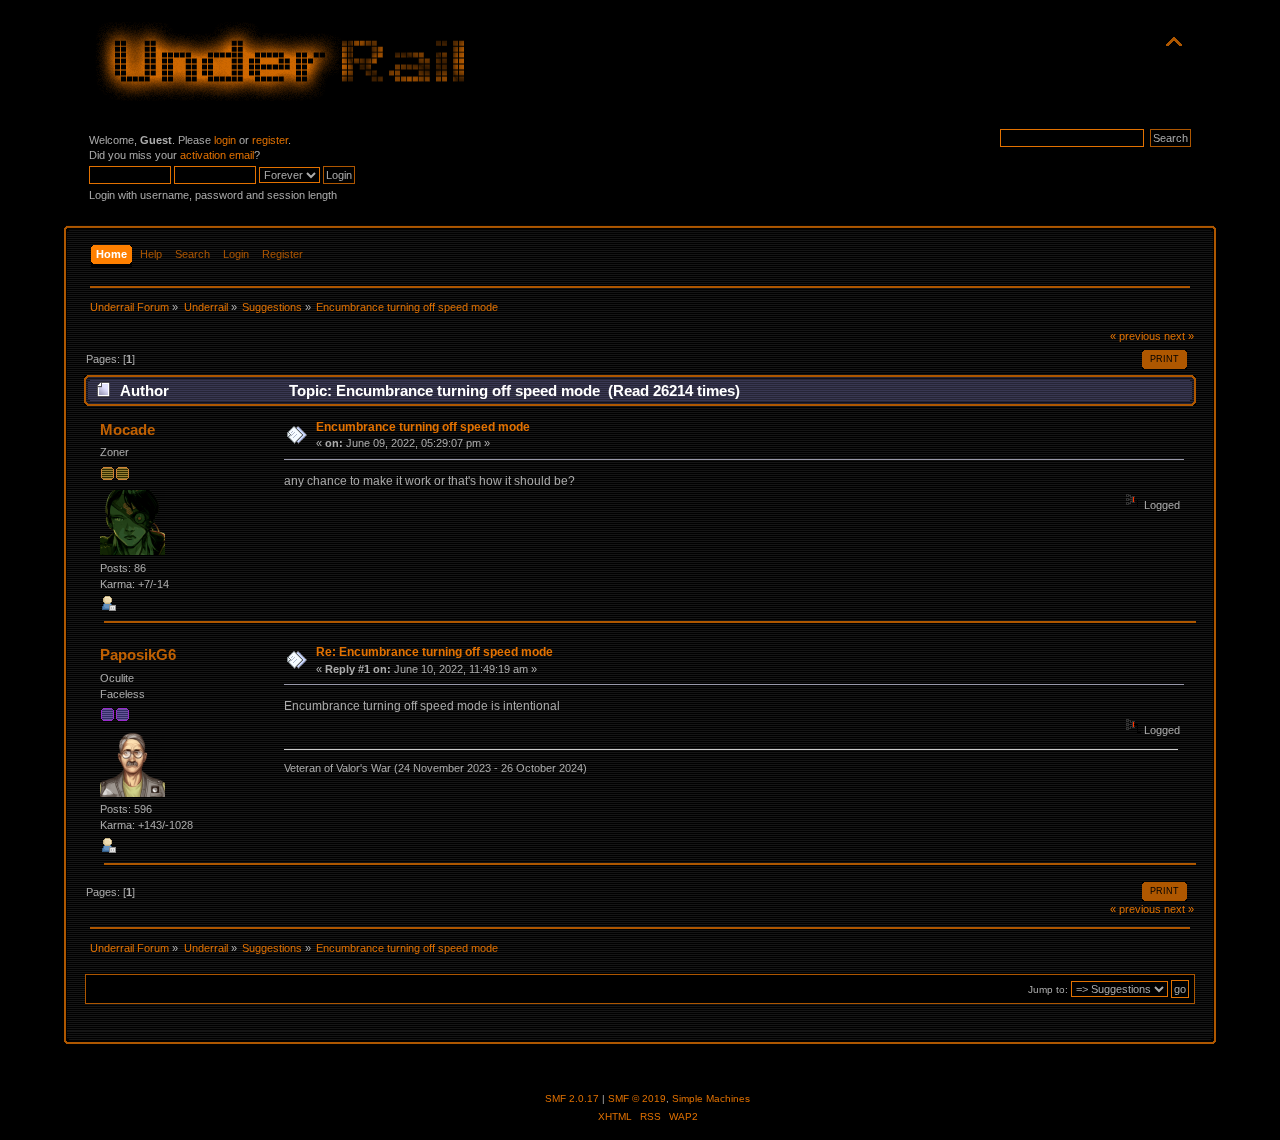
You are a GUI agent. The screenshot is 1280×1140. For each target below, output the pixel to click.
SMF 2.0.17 (572, 1098)
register (270, 140)
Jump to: (1048, 989)
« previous (1135, 336)
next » (1179, 336)
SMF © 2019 (637, 1098)
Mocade (127, 429)
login (225, 140)
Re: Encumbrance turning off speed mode (434, 652)
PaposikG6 (138, 654)
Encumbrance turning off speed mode (423, 427)
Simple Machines (711, 1098)
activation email (217, 155)
